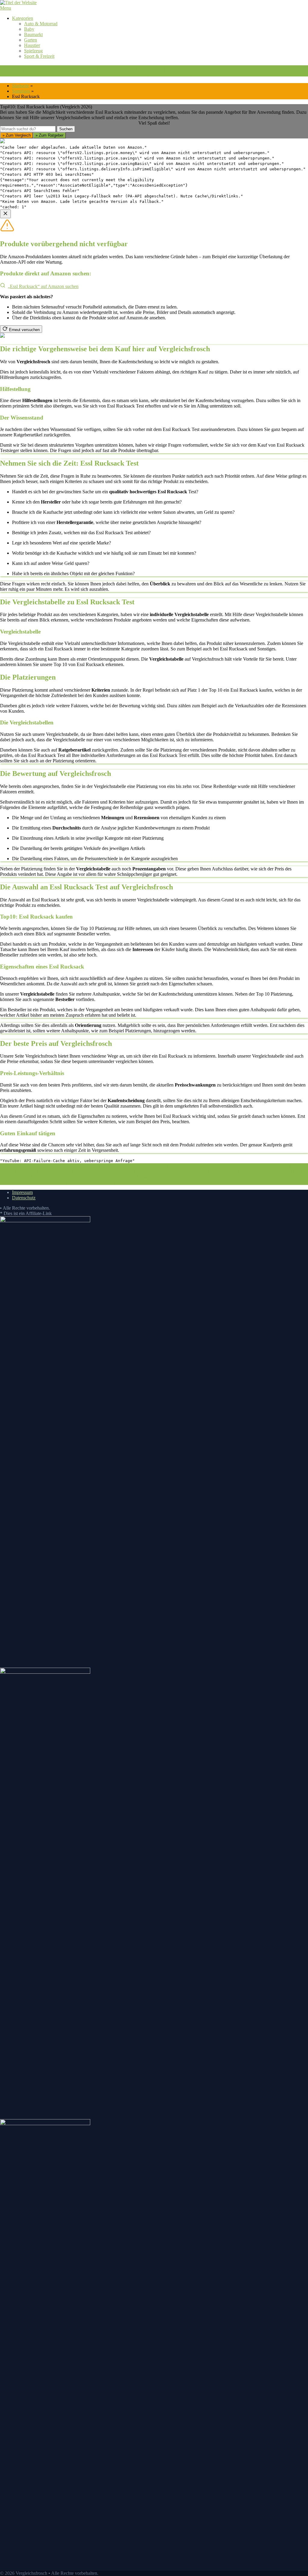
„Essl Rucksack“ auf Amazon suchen (43, 286)
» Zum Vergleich (17, 135)
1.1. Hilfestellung (157, 1166)
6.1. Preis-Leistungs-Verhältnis (67, 1182)
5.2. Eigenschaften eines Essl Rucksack (197, 1177)
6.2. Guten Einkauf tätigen (127, 1182)
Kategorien (23, 18)
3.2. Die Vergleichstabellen (175, 1171)
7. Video (161, 1182)
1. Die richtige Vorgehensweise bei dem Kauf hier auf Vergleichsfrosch (67, 1166)
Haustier (32, 45)
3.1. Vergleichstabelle (123, 1171)
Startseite (21, 86)
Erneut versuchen (24, 330)
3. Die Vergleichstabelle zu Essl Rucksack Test (52, 1171)
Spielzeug (33, 51)
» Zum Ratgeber (49, 135)
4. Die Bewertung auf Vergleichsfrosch (237, 1171)
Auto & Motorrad (41, 24)
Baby (29, 29)
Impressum (22, 1192)
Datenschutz (24, 1198)
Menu (6, 8)
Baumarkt (33, 34)
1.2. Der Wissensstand (201, 1166)
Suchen (66, 129)
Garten (31, 40)
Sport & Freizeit (39, 56)
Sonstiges (21, 91)
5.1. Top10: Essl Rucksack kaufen (121, 1177)
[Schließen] (5, 214)
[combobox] (28, 129)
